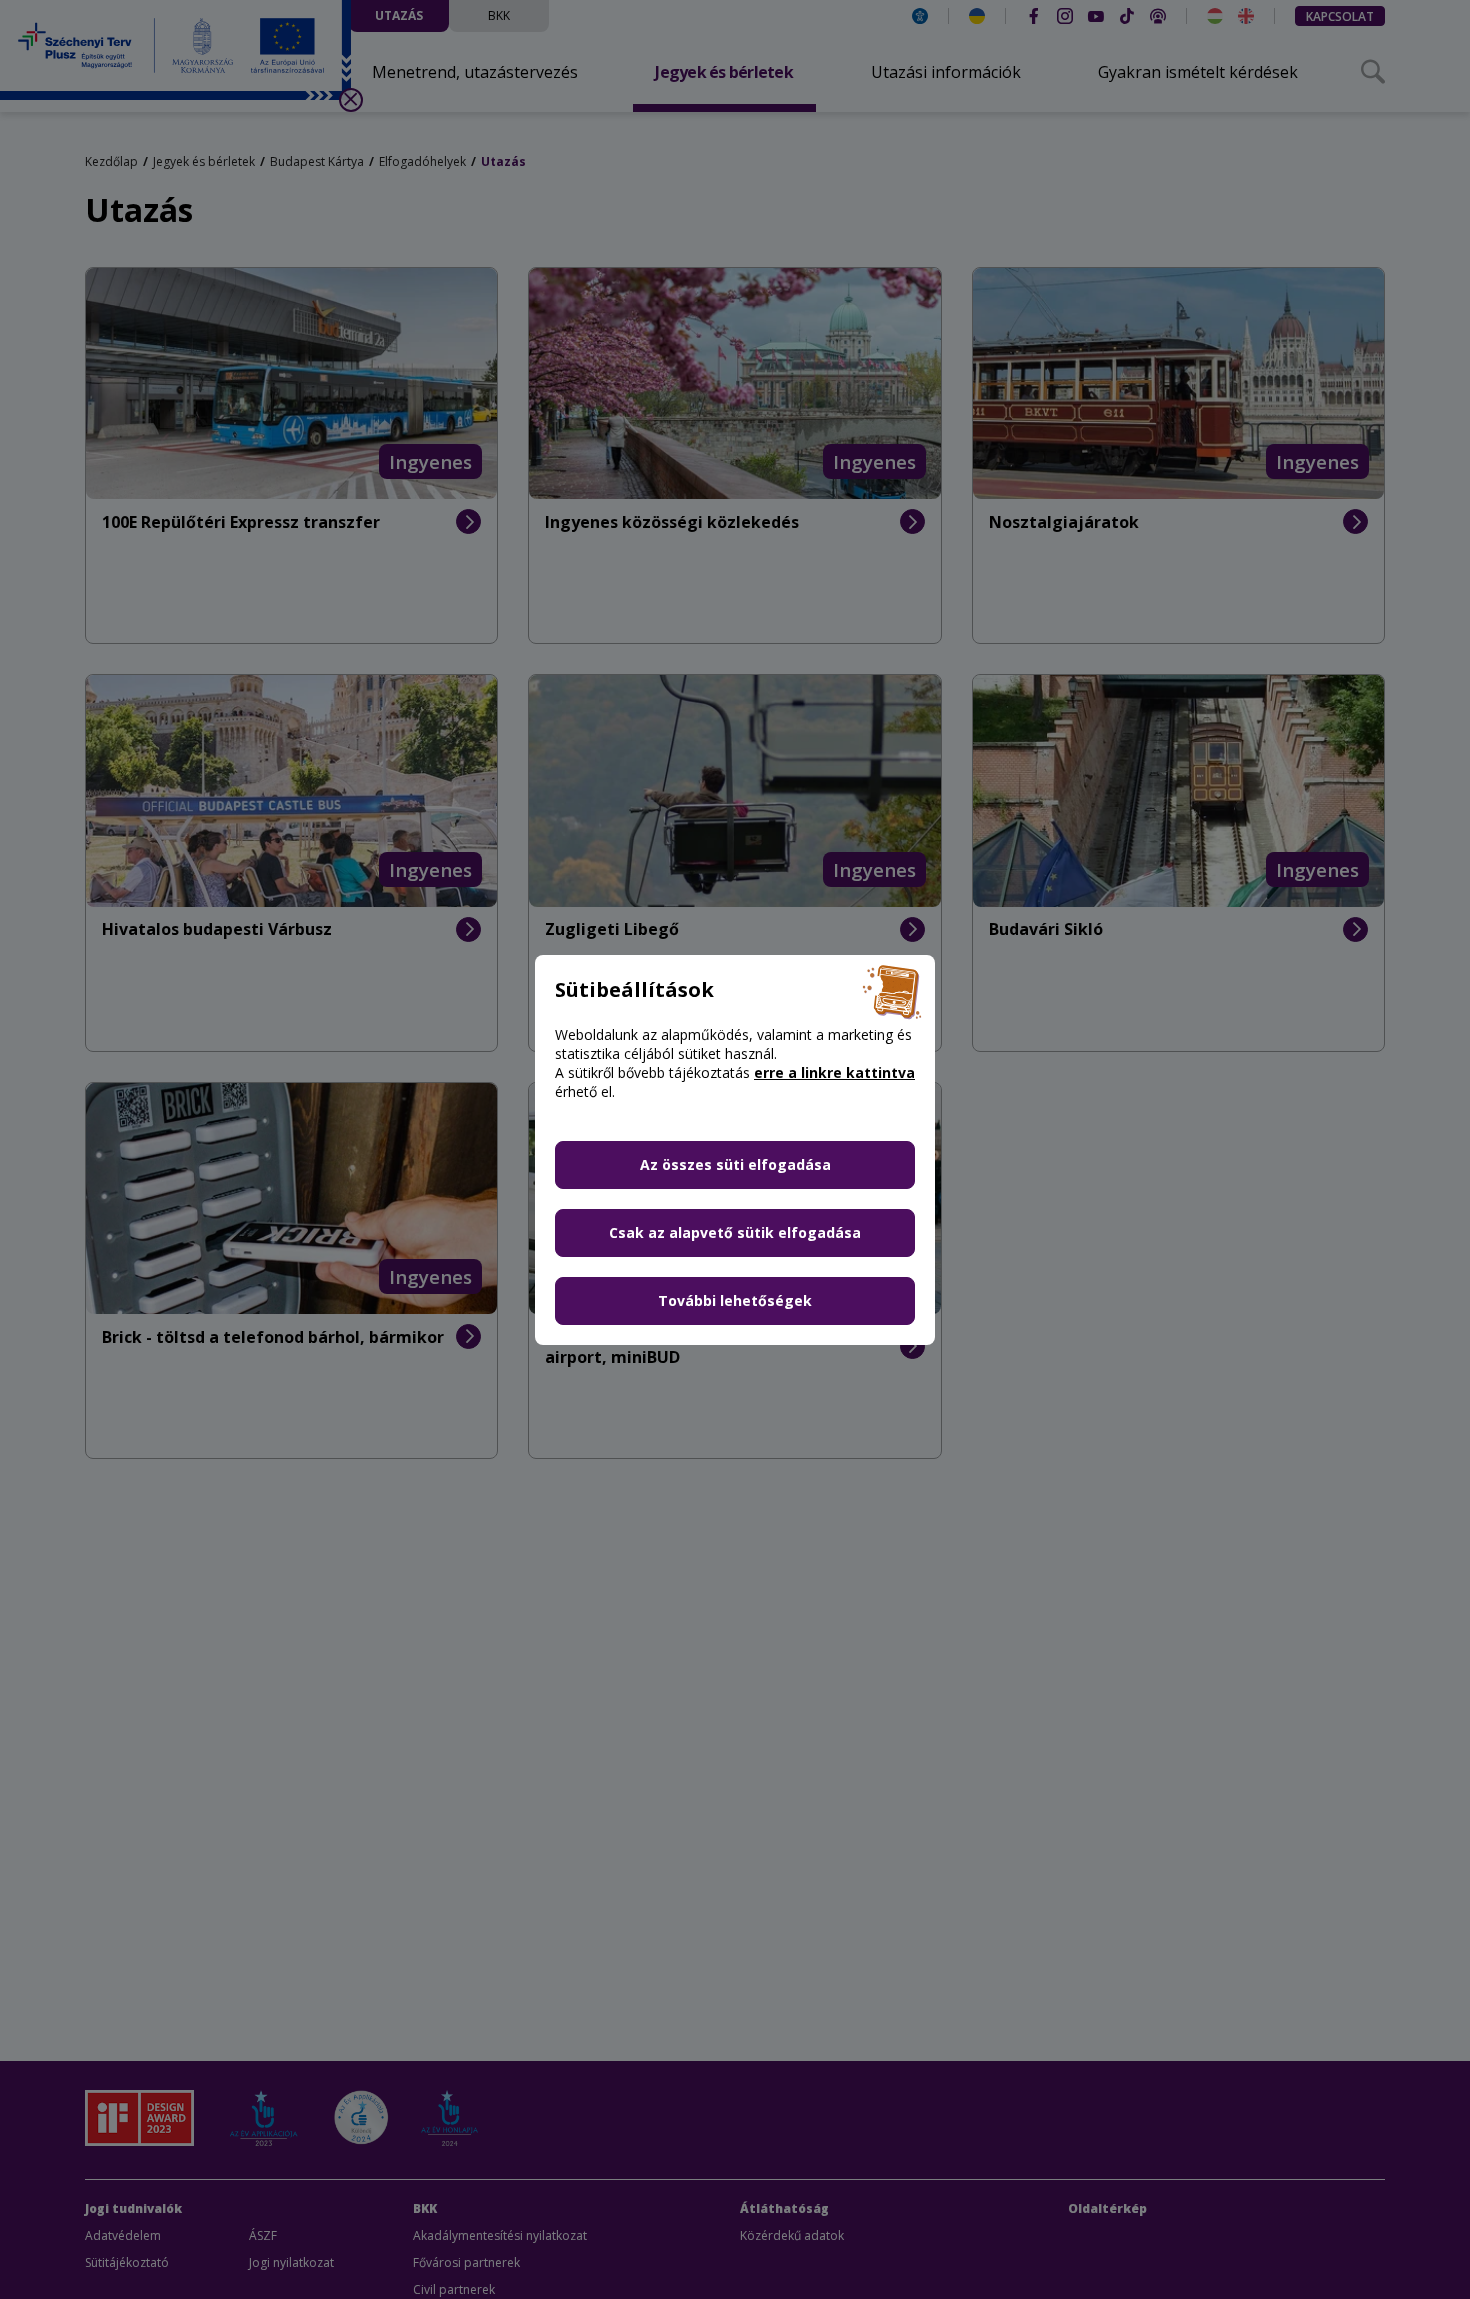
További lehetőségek (735, 1300)
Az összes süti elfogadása (735, 1164)
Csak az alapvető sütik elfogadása (735, 1232)
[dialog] (735, 1149)
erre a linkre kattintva (834, 1072)
